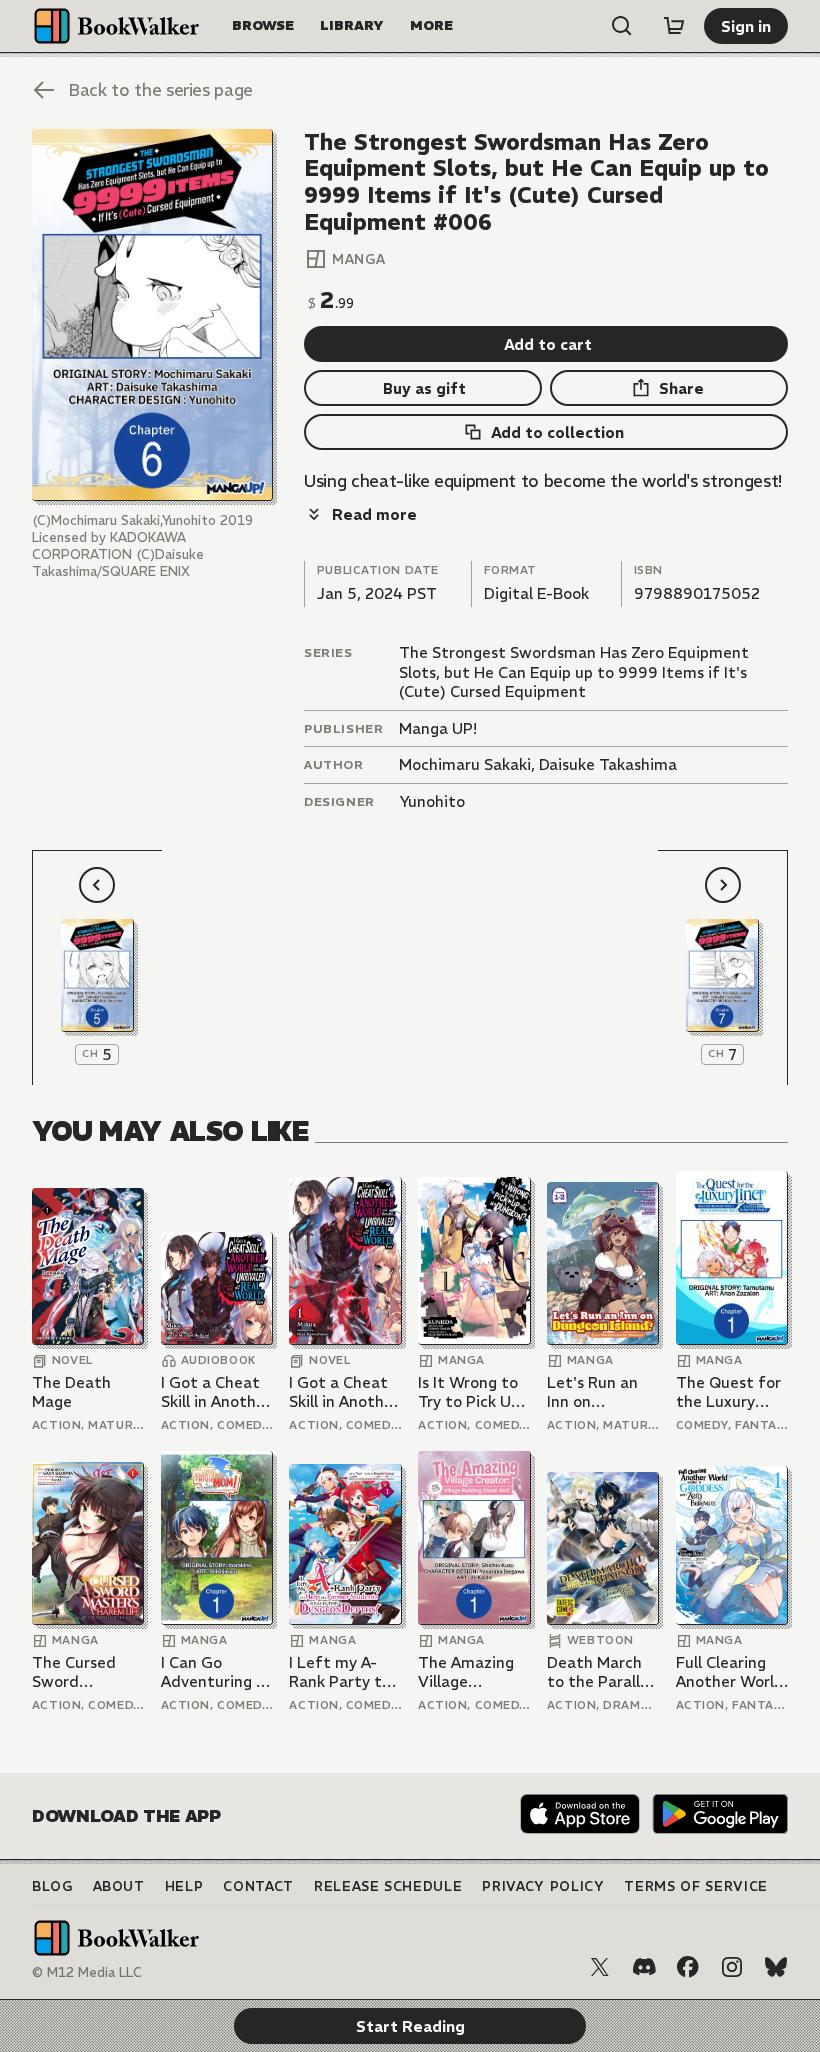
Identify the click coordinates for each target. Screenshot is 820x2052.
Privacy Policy (543, 1886)
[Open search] (622, 26)
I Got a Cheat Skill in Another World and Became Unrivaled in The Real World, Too (216, 1392)
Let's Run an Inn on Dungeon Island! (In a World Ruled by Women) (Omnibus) (602, 1392)
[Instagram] (732, 1967)
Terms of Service (695, 1886)
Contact (258, 1886)
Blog (52, 1886)
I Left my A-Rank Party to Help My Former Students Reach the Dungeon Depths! (340, 1672)
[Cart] (674, 26)
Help (184, 1886)
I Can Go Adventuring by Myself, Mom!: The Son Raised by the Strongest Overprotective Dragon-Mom (217, 1672)
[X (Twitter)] (600, 1967)
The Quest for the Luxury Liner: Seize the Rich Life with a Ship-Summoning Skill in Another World (731, 1392)
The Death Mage (71, 1392)
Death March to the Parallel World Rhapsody (600, 1672)
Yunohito (432, 801)
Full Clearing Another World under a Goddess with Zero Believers (730, 1672)
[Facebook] (688, 1967)
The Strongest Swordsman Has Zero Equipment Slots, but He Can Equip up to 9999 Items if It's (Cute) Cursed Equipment (574, 672)
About (119, 1886)
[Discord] (644, 1967)
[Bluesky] (776, 1967)
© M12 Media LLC (87, 1972)
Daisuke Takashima (608, 764)
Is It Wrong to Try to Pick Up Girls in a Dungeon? (469, 1392)
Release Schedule (388, 1886)
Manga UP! (438, 728)
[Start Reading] (152, 315)
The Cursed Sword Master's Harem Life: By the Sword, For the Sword (86, 1672)
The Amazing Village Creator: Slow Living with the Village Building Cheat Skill (473, 1672)
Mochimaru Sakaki (465, 764)
